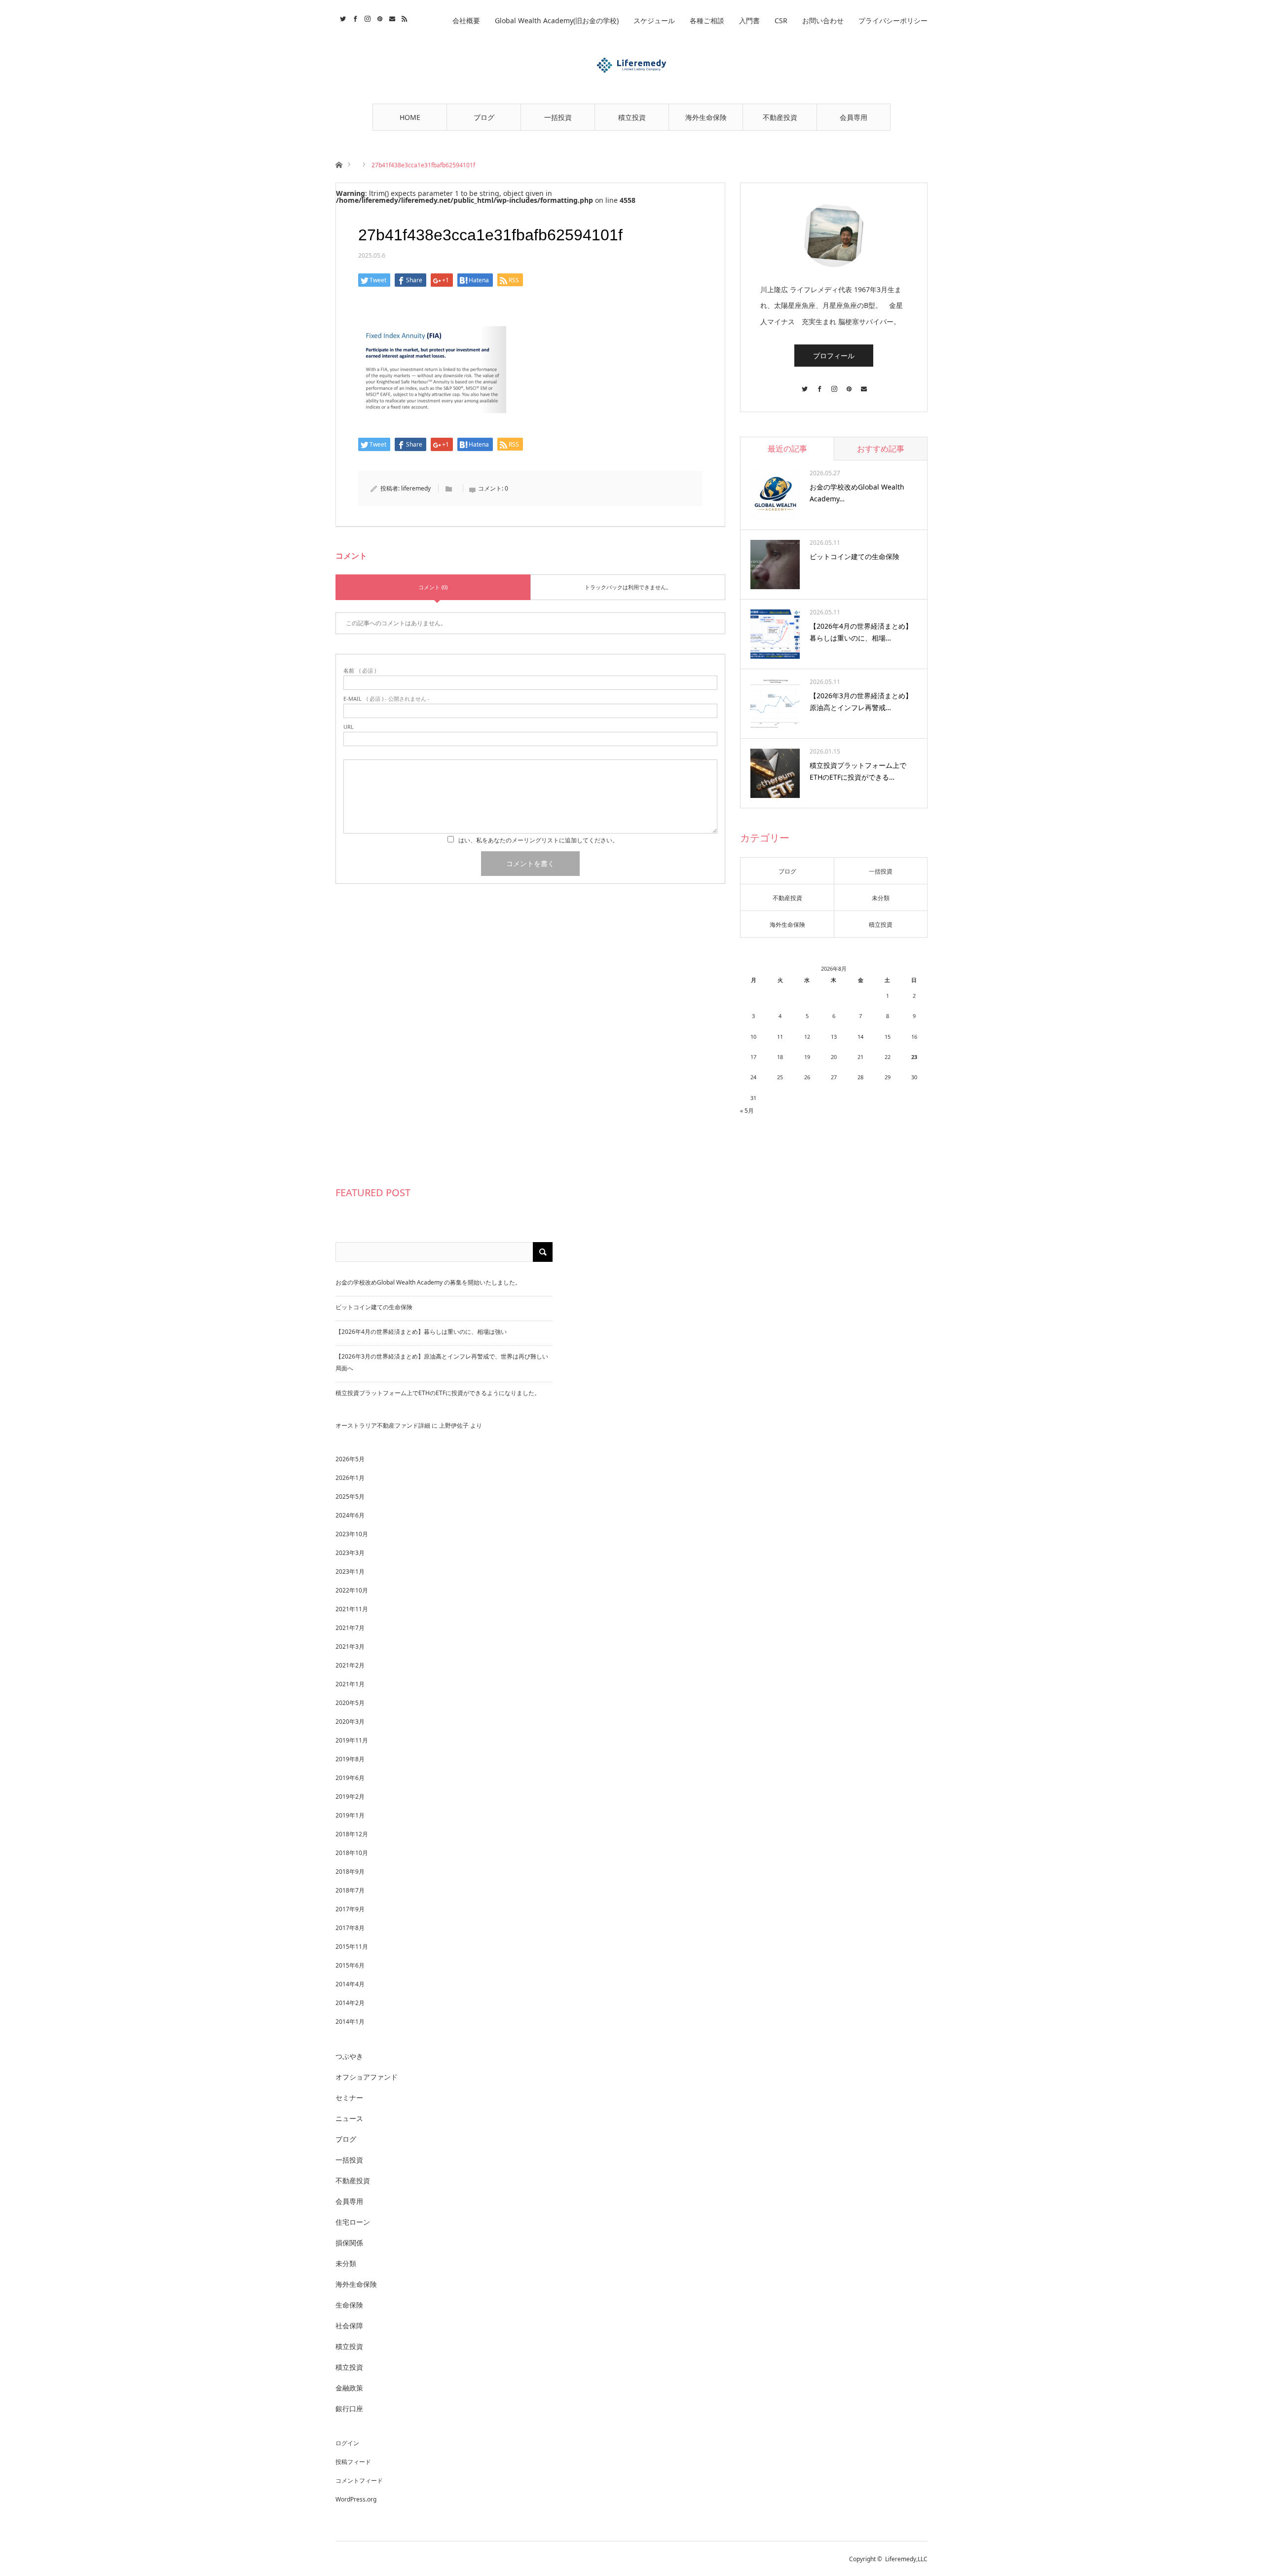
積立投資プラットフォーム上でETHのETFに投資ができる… (858, 771)
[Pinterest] (849, 384)
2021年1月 (350, 1684)
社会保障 (349, 2326)
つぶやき (349, 2056)
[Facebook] (819, 384)
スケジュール (654, 20)
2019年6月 (350, 1778)
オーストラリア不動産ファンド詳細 (383, 1425)
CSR (781, 20)
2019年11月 (352, 1740)
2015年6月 (350, 1965)
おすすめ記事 (881, 449)
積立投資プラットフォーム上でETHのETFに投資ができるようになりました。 (438, 1393)
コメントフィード (359, 2481)
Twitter (342, 17)
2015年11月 (352, 1947)
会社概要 (466, 20)
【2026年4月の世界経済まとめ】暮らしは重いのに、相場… (861, 632)
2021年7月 (350, 1628)
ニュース (349, 2118)
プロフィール (834, 356)
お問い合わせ (823, 20)
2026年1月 (350, 1478)
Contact (391, 17)
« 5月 (747, 1111)
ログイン (347, 2443)
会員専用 (854, 117)
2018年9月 (350, 1872)
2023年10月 (352, 1534)
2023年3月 (350, 1553)
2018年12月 (352, 1834)
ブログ (484, 117)
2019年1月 (350, 1815)
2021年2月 (350, 1665)
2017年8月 (350, 1928)
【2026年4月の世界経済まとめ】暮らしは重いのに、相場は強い (421, 1332)
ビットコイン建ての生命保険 (854, 556)
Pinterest (379, 17)
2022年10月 (352, 1590)
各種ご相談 (707, 20)
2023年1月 (350, 1572)
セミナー (349, 2098)
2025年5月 (350, 1496)
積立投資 (632, 117)
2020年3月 (350, 1722)
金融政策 (349, 2388)
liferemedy (416, 488)
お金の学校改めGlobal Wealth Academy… (857, 493)
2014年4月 (350, 1984)
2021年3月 (350, 1647)
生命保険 (349, 2305)
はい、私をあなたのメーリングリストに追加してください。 (538, 840)
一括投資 (558, 117)
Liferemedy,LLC (906, 2559)
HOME (410, 117)
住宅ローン (353, 2222)
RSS (403, 17)
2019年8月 (350, 1759)
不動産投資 (780, 117)
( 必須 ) (360, 670)
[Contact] (863, 384)
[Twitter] (804, 384)
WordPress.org (356, 2499)
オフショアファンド (367, 2077)
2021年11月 (352, 1609)
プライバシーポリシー (893, 20)
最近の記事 (787, 449)
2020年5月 (350, 1703)
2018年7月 (350, 1890)
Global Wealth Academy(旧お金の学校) (557, 20)
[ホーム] (339, 164)
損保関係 (349, 2243)
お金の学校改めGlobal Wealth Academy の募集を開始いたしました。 (428, 1282)
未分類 (881, 898)
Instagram (366, 17)
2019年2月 (350, 1797)
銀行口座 (349, 2408)
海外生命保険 (706, 117)
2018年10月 (352, 1853)
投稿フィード (353, 2462)
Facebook (354, 17)
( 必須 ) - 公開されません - (387, 699)
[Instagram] (834, 384)
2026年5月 (350, 1459)
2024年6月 (350, 1515)
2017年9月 (350, 1909)
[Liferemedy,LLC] (631, 65)
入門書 (749, 20)
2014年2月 (350, 2003)
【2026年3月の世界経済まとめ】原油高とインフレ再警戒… (861, 701)
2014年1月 (350, 2022)
